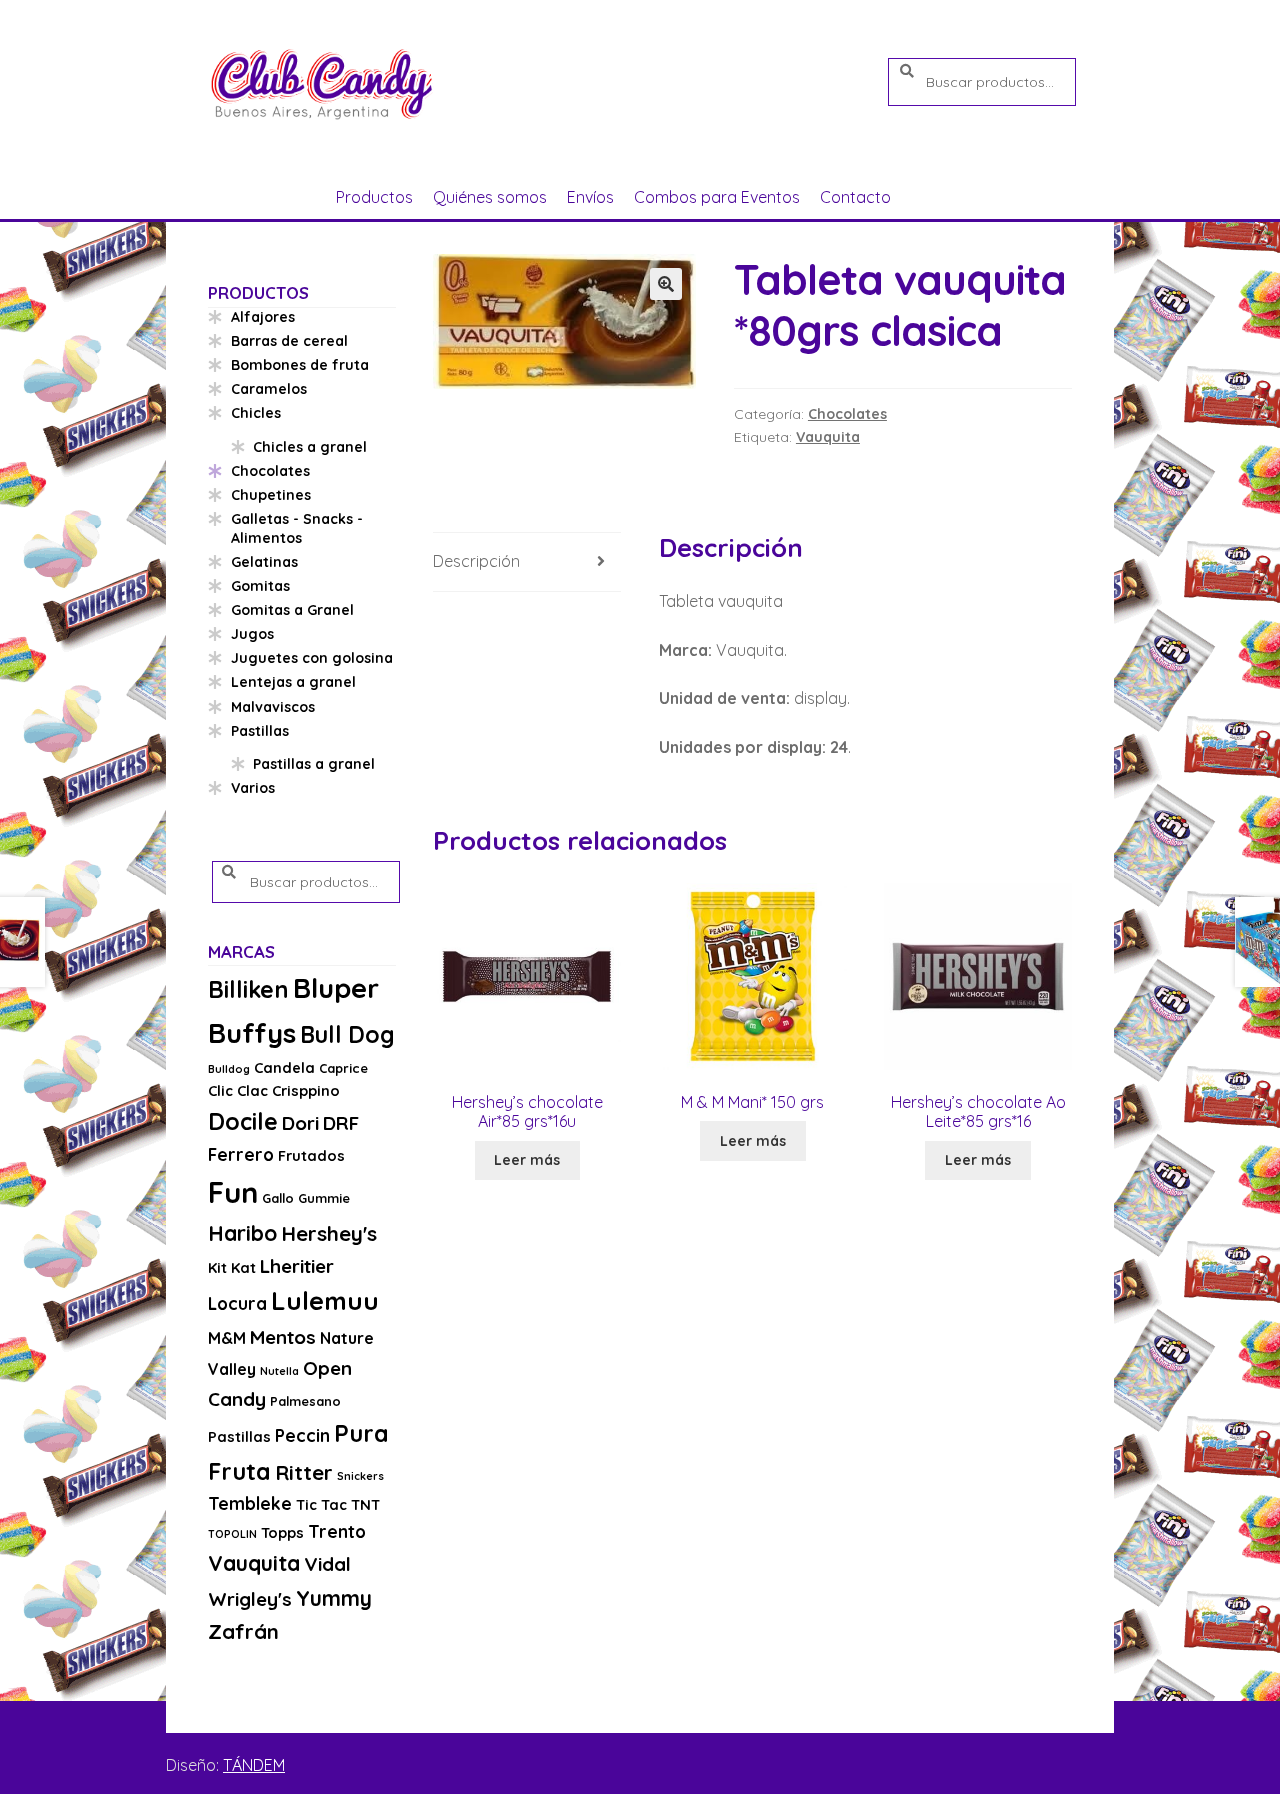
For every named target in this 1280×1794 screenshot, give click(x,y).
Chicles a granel (310, 447)
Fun (233, 1192)
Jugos (252, 634)
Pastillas (260, 731)
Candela (284, 1067)
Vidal (327, 1564)
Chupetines (271, 495)
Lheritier (297, 1266)
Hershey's (329, 1233)
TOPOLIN (232, 1534)
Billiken (248, 989)
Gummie (324, 1198)
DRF (341, 1123)
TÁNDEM (254, 1765)
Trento (337, 1531)
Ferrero (241, 1154)
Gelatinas (264, 562)
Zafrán (243, 1631)
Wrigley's (250, 1599)
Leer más (527, 1160)
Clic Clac (238, 1090)
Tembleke (250, 1503)
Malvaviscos (273, 707)
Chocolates (847, 414)
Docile (243, 1121)
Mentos (283, 1337)
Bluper (336, 987)
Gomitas (260, 586)
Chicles (256, 413)
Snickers (360, 1476)
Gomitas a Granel (292, 610)
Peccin (302, 1435)
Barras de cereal (289, 341)
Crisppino (306, 1090)
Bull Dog (347, 1034)
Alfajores (263, 317)
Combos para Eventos (717, 197)
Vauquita (828, 437)
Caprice (343, 1068)
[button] (666, 284)
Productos (374, 197)
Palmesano (305, 1401)
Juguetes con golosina (312, 658)
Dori (300, 1123)
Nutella (279, 1371)
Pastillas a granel (314, 764)
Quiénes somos (490, 197)
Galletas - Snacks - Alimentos (297, 529)
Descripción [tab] (476, 561)
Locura (237, 1303)
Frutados (311, 1155)
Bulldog (229, 1069)
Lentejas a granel (293, 682)
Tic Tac (321, 1504)
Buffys (252, 1032)
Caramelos (269, 389)
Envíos (590, 197)
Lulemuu (325, 1300)
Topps (282, 1532)
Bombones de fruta (300, 365)
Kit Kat (232, 1267)
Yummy (334, 1598)
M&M (227, 1338)
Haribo (242, 1233)
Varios (253, 788)
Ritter (304, 1472)
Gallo (278, 1198)
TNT (365, 1504)
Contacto (855, 197)
